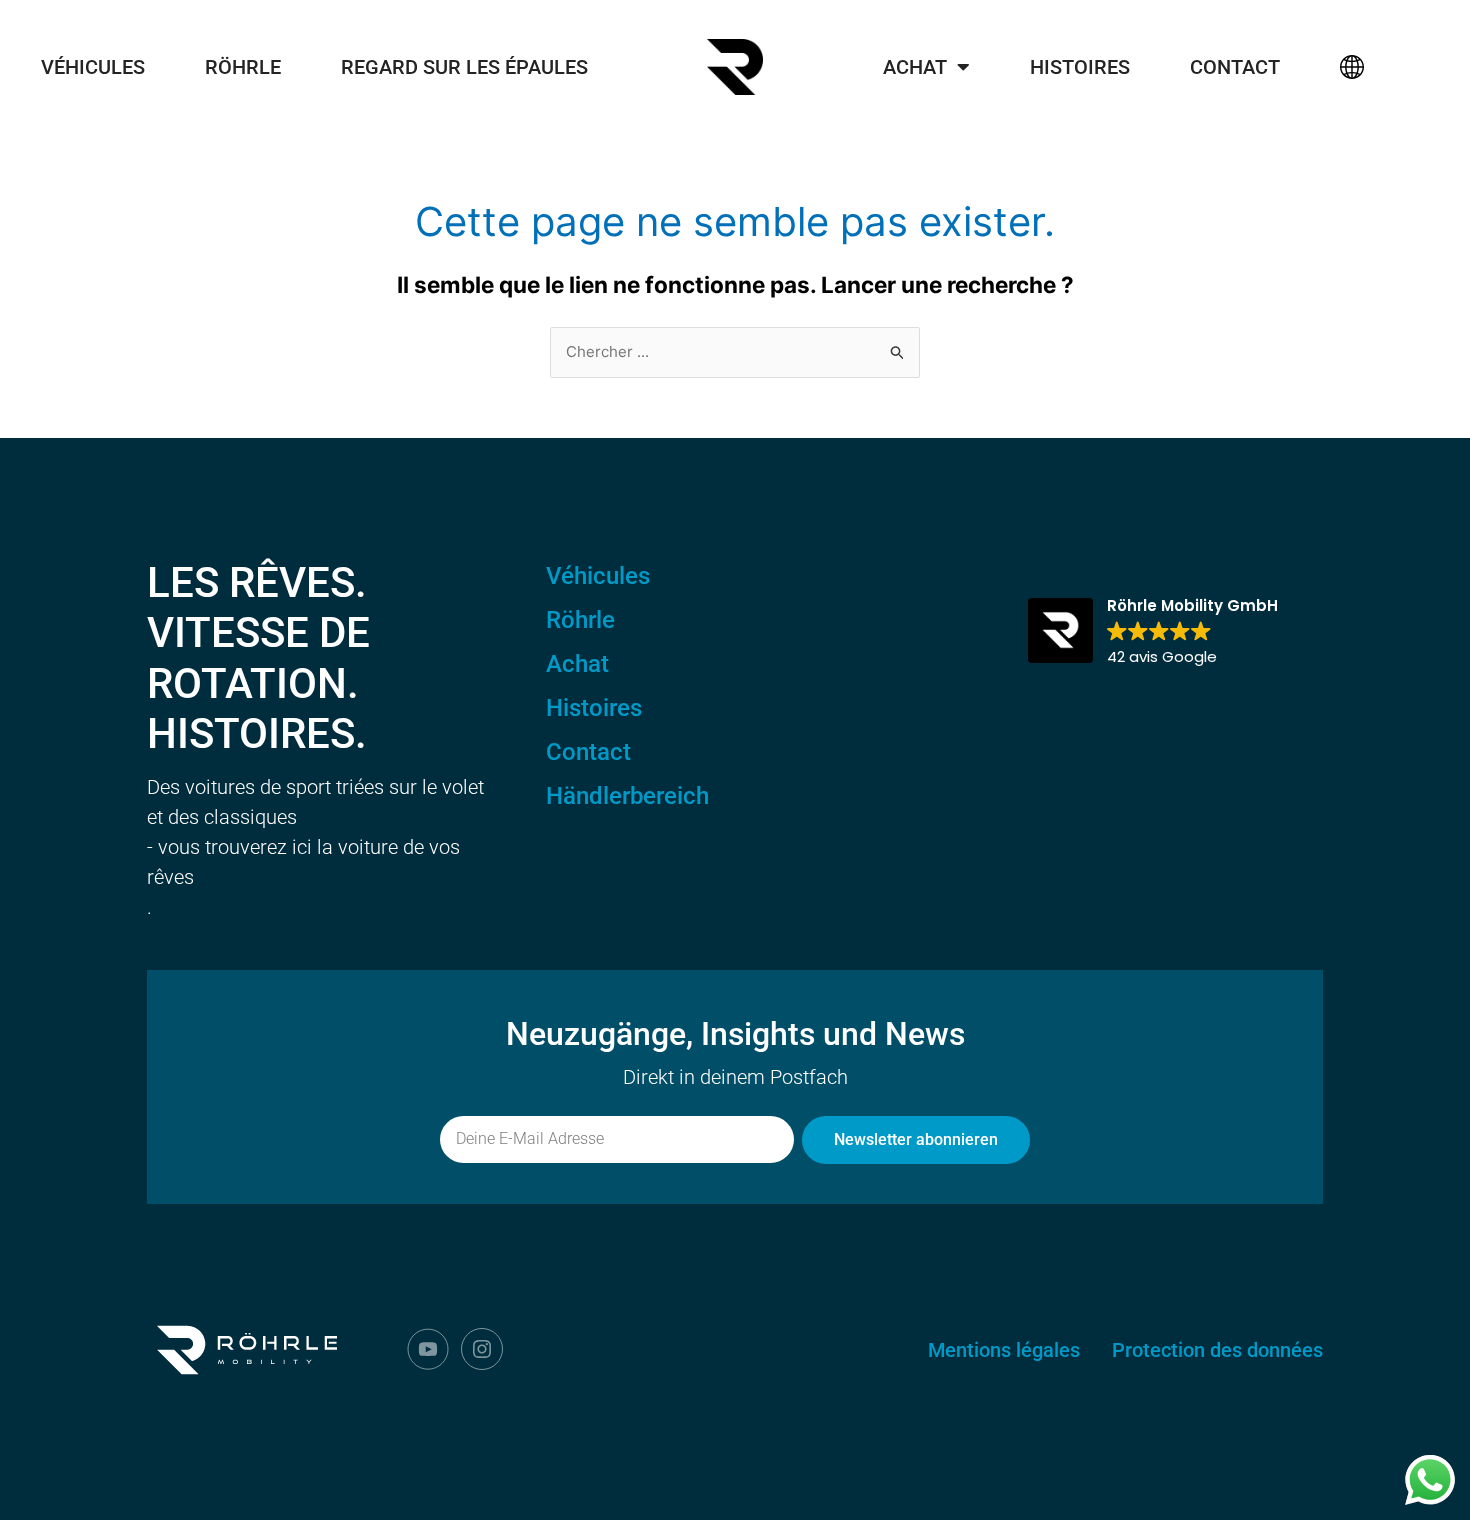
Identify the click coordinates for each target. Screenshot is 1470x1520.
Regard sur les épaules (464, 67)
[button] (1153, 632)
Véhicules (93, 67)
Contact (1235, 67)
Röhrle (243, 67)
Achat (915, 67)
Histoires (1080, 67)
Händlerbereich (627, 796)
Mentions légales (1004, 1350)
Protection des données (1217, 1350)
